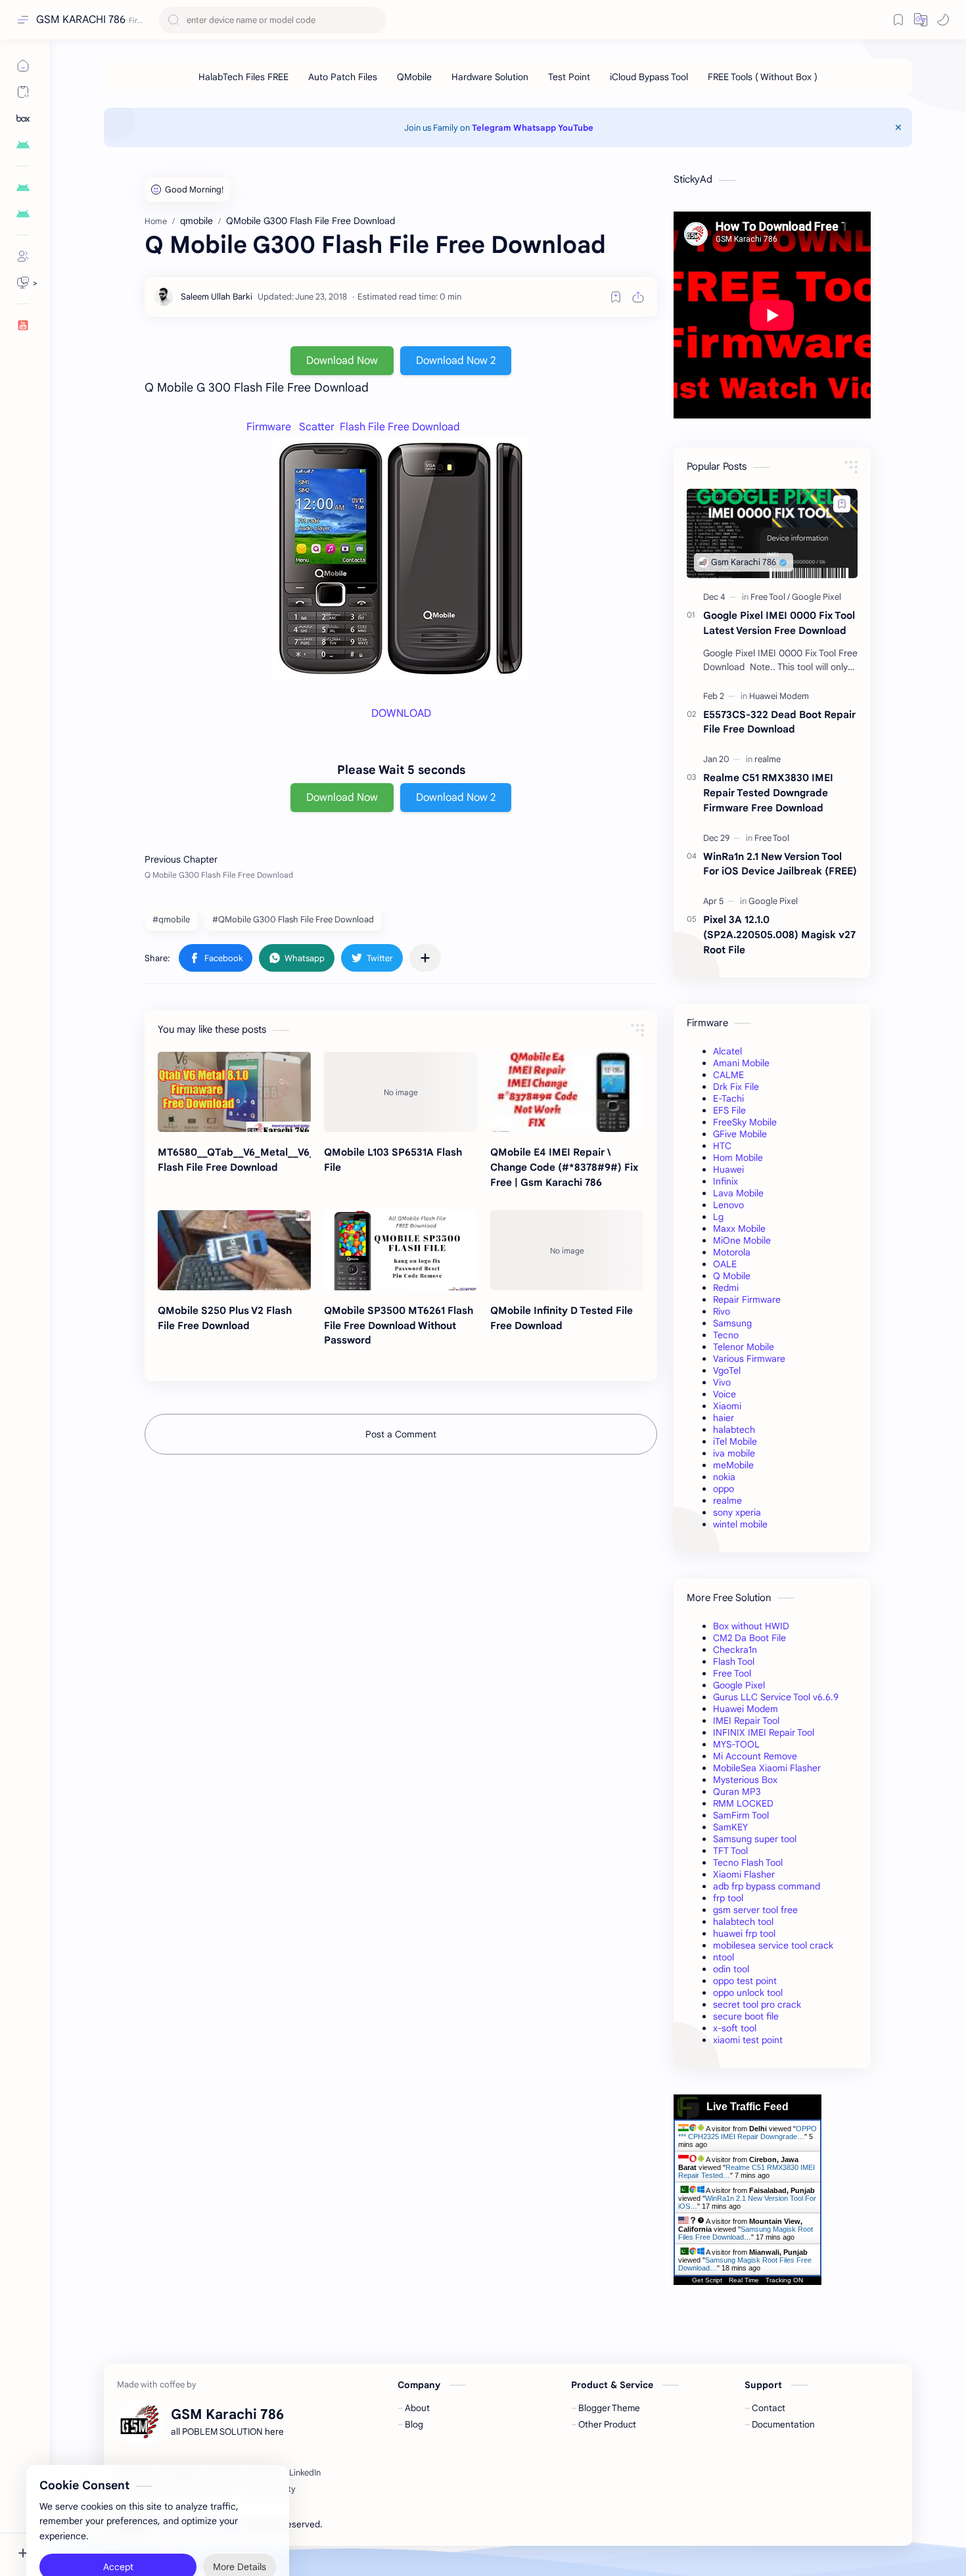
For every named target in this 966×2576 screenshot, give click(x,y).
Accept (118, 2523)
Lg (718, 1217)
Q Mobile (732, 1276)
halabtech (734, 1430)
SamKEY (730, 1827)
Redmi (726, 1288)
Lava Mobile (738, 1193)
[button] (921, 20)
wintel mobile (740, 1524)
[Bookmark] (898, 20)
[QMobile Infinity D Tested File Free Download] (567, 1250)
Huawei (728, 1169)
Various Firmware (749, 1359)
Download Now (342, 361)
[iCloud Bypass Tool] (649, 77)
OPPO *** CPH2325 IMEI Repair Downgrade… (747, 2133)
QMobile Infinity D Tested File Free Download (562, 1318)
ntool (724, 1957)
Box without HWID (751, 1626)
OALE (725, 1264)
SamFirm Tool (741, 1815)
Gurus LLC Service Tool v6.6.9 (776, 1697)
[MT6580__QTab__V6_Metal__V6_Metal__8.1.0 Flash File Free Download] (234, 1092)
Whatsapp (535, 128)
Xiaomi (727, 1406)
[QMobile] (414, 77)
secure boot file (746, 2016)
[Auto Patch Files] (343, 77)
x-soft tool (735, 2028)
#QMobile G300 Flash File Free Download (293, 919)
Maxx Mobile (739, 1229)
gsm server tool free (755, 1910)
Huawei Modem (746, 1709)
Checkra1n (735, 1650)
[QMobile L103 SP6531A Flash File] (401, 1092)
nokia (724, 1477)
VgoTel (727, 1370)
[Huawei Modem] (779, 696)
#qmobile (171, 919)
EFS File (729, 1110)
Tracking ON (784, 2280)
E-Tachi (728, 1098)
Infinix (725, 1181)
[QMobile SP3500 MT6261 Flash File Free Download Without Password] (401, 1250)
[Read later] (616, 297)
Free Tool (732, 1673)
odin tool (731, 1969)
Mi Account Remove (755, 1756)
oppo (724, 1489)
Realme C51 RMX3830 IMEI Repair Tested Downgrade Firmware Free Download (768, 793)
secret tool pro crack (757, 2004)
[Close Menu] (898, 127)
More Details (240, 2523)
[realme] (768, 759)
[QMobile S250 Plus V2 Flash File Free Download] (234, 1250)
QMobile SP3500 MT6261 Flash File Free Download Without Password (399, 1325)
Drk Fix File (736, 1087)
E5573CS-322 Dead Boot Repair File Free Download (779, 722)
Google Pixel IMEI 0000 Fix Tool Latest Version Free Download (779, 623)
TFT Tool (730, 1851)
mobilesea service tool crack (773, 1945)
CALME (728, 1075)
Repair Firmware (747, 1299)
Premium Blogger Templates (420, 2524)
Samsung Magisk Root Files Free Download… (746, 2233)
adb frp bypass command (767, 1886)
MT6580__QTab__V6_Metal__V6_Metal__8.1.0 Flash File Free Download (234, 1160)
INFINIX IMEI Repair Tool (764, 1732)
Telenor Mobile (744, 1347)
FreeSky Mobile (745, 1122)
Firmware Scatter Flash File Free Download (353, 427)
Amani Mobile (741, 1063)
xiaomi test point (748, 2040)
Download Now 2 (456, 361)
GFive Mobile (740, 1134)
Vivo (722, 1382)
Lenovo (728, 1205)
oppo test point (745, 1981)
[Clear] (374, 20)
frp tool (728, 1898)
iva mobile (734, 1453)
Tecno (726, 1335)
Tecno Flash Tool (748, 1863)
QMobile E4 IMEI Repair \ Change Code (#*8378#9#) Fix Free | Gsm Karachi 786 (564, 1167)
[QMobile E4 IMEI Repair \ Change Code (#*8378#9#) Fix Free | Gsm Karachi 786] (567, 1092)
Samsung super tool (755, 1839)
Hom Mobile (738, 1158)
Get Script (707, 2280)
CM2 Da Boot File (749, 1638)
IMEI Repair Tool (746, 1721)
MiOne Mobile (742, 1240)
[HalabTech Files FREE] (243, 77)
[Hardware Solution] (490, 77)
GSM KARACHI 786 (81, 20)
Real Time (744, 2280)
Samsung (732, 1323)
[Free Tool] (770, 597)
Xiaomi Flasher (744, 1874)
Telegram (492, 128)
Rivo (722, 1311)
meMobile (733, 1465)
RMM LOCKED (743, 1803)
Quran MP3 (737, 1792)
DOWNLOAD (401, 713)
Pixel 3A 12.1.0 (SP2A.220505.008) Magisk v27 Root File (779, 935)
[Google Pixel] (816, 597)
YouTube (576, 128)
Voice (724, 1394)
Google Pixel (739, 1685)
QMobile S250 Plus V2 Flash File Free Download (225, 1318)
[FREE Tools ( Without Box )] (763, 77)
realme (727, 1501)
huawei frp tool (744, 1933)
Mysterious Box (745, 1780)
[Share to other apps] (425, 958)
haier (724, 1418)
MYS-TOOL (736, 1744)
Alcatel (727, 1051)
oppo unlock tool (748, 1993)
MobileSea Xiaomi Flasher (767, 1768)
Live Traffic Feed (747, 2107)
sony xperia (737, 1512)
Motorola (732, 1252)
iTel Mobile (735, 1441)
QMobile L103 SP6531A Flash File (393, 1160)
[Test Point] (569, 77)
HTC (722, 1146)
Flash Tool (734, 1661)
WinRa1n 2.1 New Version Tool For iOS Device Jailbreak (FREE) (780, 864)
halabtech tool (743, 1922)
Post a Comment (401, 1434)
